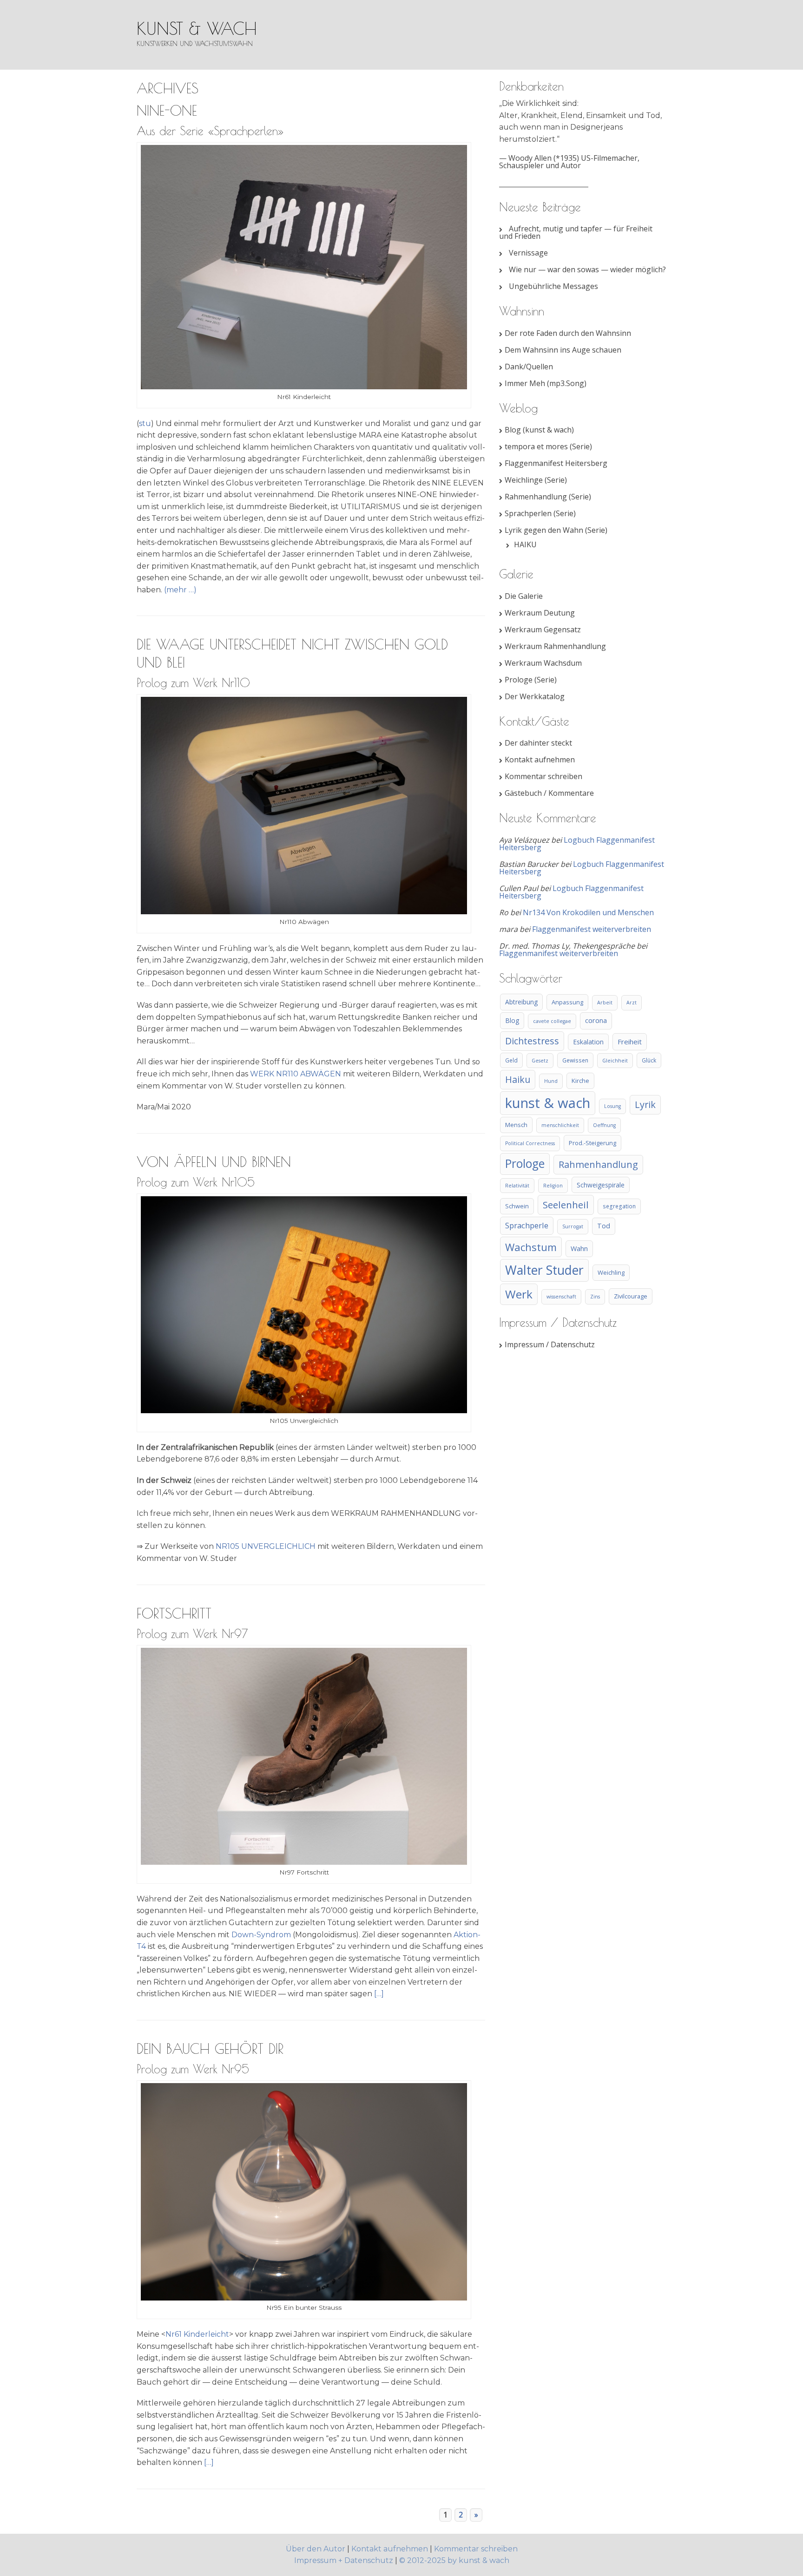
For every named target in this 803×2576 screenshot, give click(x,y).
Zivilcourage (631, 1296)
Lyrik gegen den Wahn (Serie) (556, 530)
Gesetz (540, 1061)
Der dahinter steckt (538, 743)
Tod (604, 1226)
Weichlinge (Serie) (536, 480)
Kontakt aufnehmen (540, 760)
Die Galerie (524, 596)
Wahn (579, 1249)
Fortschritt (174, 1613)
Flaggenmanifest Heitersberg (556, 463)
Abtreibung (521, 1002)
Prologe (525, 1163)
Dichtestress (532, 1041)
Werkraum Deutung (540, 613)
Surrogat (573, 1226)
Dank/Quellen (529, 367)
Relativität (517, 1186)
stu (145, 423)
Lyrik (645, 1104)
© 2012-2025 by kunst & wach (454, 2560)
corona (596, 1020)
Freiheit (630, 1042)
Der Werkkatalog (535, 696)
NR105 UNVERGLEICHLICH (266, 1546)
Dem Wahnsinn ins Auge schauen (563, 350)
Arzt (632, 1003)
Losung (612, 1106)
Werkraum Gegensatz (543, 629)
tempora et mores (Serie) (548, 446)
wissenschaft (561, 1297)
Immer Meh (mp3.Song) (546, 383)
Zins (595, 1297)
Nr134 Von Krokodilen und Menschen (588, 912)
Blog (512, 1020)
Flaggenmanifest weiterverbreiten (592, 929)
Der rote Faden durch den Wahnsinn (568, 333)
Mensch (516, 1125)
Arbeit (605, 1003)
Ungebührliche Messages (553, 286)
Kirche (580, 1081)
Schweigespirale (601, 1185)
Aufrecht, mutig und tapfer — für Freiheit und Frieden (576, 232)
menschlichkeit (560, 1125)
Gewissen (575, 1060)
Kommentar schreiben (543, 776)
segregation (619, 1206)
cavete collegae (552, 1021)
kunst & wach (197, 28)
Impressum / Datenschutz (550, 1344)
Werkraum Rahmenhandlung (555, 646)
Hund (551, 1081)
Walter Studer (544, 1270)
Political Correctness (530, 1143)
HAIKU (525, 544)
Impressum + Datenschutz (344, 2560)
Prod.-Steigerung (592, 1143)
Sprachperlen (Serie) (540, 513)
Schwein (517, 1206)
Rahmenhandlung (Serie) (548, 497)
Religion (553, 1186)
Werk (519, 1294)
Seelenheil (566, 1205)
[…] (379, 1994)
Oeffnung (604, 1125)
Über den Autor (316, 2549)
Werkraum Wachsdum (543, 663)
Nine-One (167, 110)
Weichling (611, 1272)
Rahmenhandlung (598, 1164)
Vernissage (528, 253)
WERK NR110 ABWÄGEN (296, 1074)
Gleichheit (615, 1061)
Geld (511, 1060)
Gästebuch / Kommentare (549, 793)
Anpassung (567, 1002)
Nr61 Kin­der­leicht (197, 2334)
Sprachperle (527, 1225)
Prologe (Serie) (531, 680)
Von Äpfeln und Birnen (214, 1162)
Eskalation (588, 1042)
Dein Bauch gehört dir (210, 2048)
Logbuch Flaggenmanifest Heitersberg (577, 844)
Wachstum (531, 1247)
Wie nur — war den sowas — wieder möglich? (587, 269)
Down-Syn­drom (261, 1935)
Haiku (518, 1079)
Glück (649, 1060)
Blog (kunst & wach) (539, 430)
